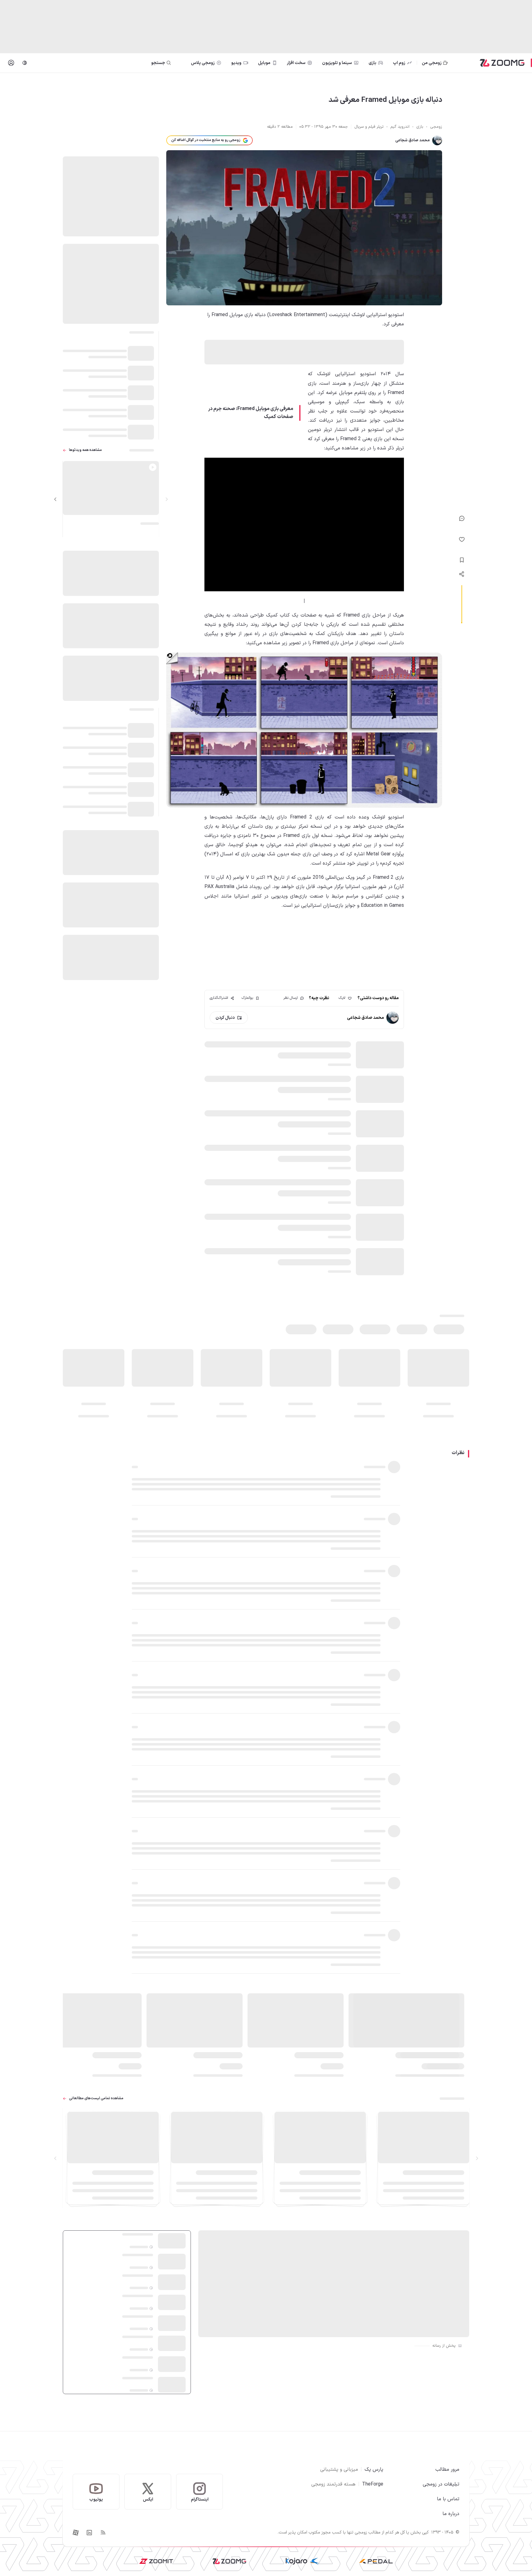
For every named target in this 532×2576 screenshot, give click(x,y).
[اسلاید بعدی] (55, 499)
